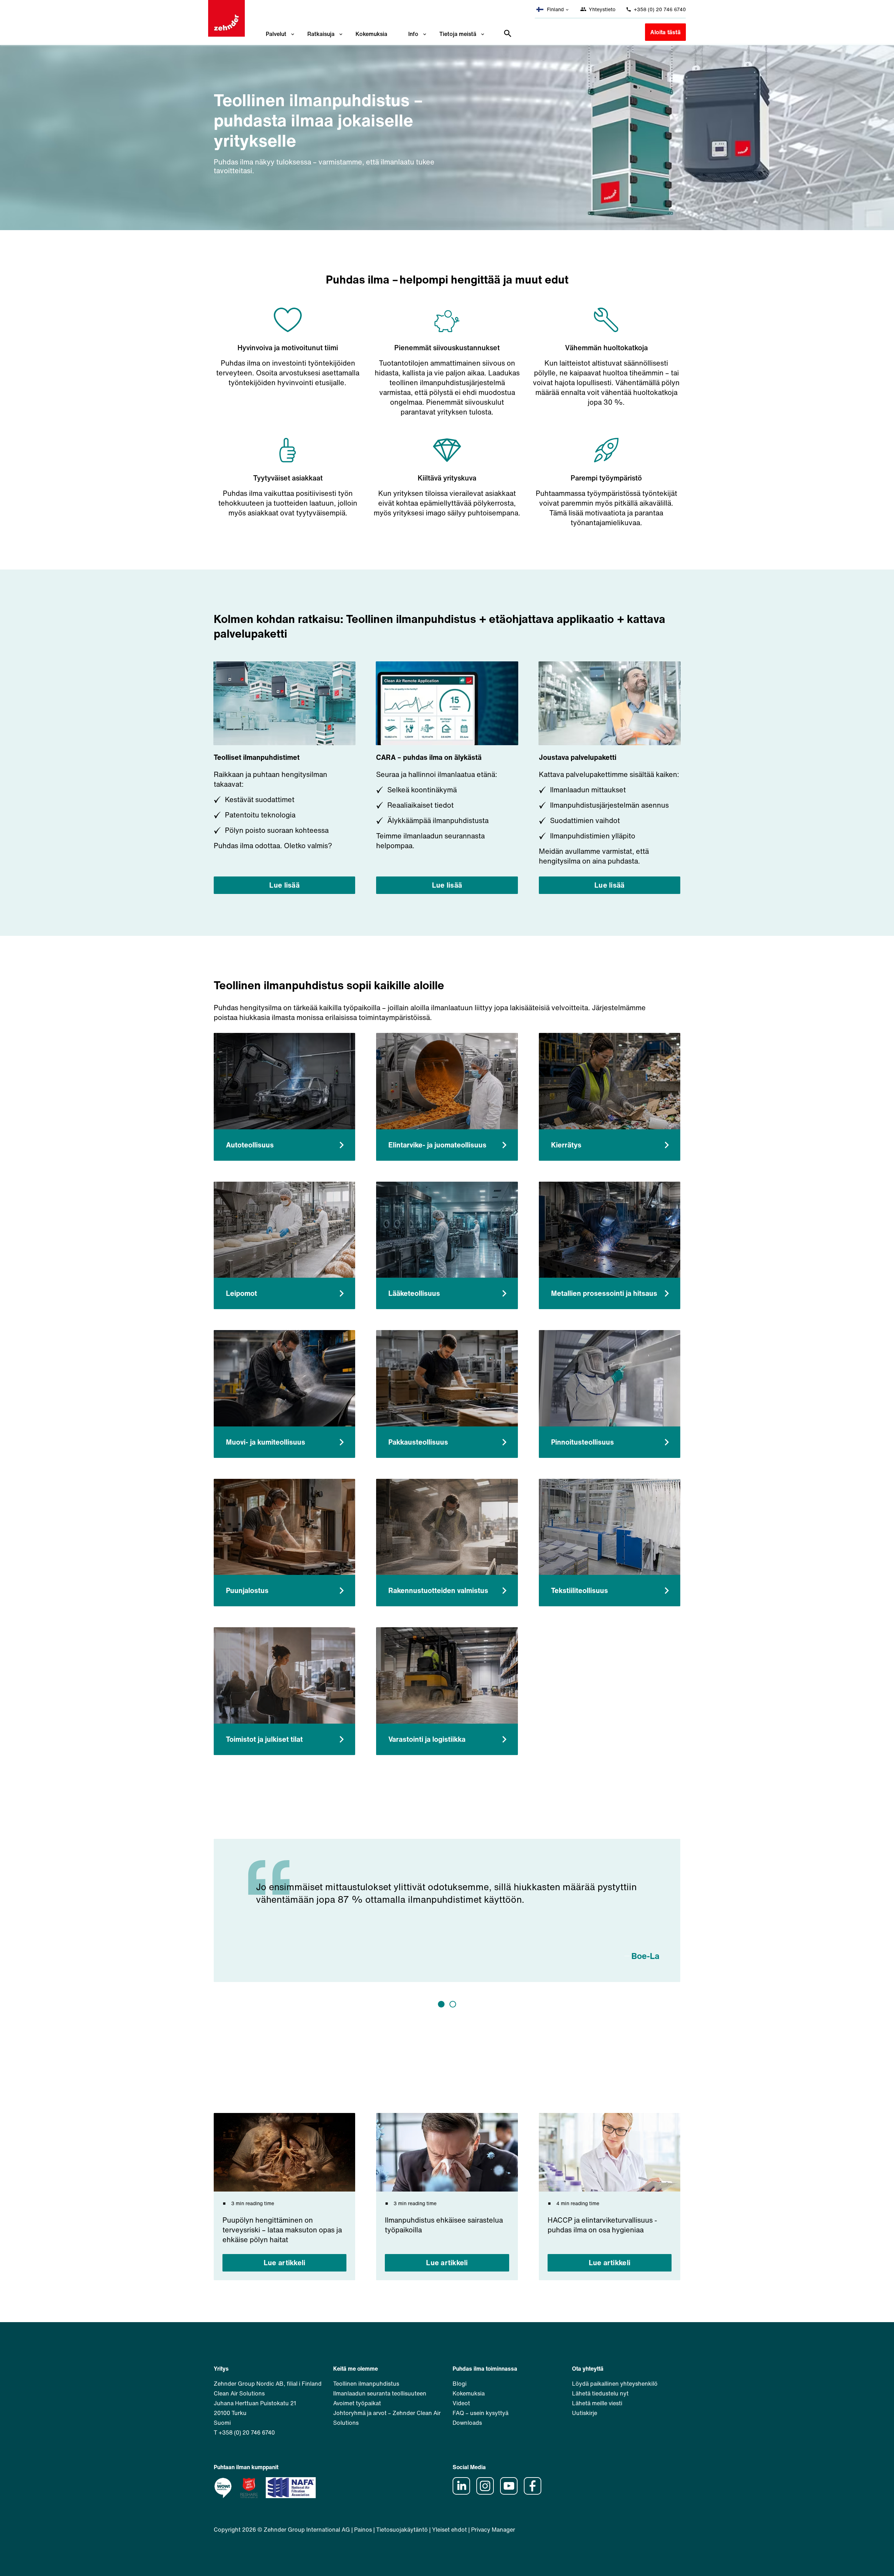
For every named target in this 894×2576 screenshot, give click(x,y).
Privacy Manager (493, 2530)
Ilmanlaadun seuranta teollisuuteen (380, 2393)
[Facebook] (535, 2493)
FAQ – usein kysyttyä (481, 2413)
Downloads (467, 2423)
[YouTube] (511, 2493)
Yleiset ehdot (449, 2530)
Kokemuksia (371, 34)
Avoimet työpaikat (357, 2403)
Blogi (460, 2384)
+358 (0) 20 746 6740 (659, 9)
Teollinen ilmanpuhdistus (366, 2384)
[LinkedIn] (464, 2493)
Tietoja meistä (458, 34)
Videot (461, 2403)
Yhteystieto (601, 9)
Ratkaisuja (321, 34)
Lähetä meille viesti (597, 2403)
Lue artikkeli (285, 2263)
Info (413, 34)
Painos (363, 2530)
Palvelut (276, 34)
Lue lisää (284, 885)
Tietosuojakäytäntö (402, 2530)
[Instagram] (488, 2493)
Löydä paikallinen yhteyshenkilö (615, 2384)
